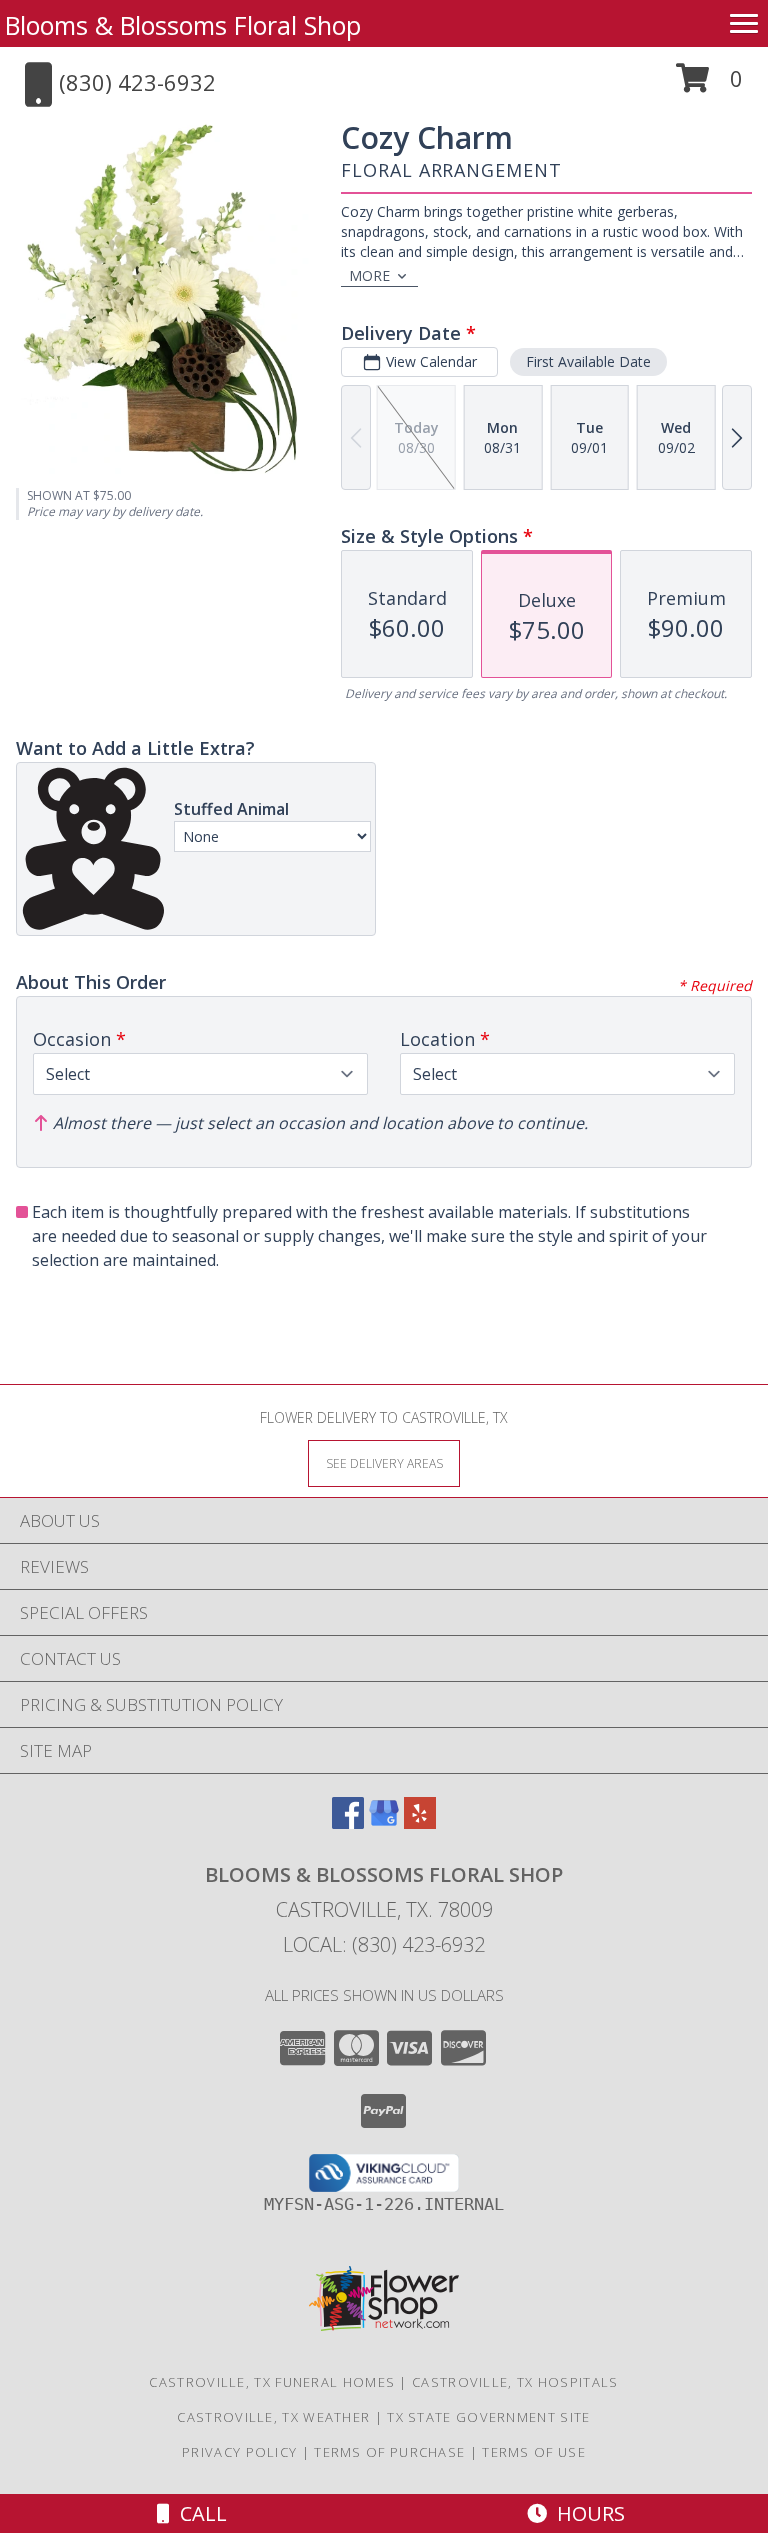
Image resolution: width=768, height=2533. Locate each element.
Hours (586, 2513)
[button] (709, 85)
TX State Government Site (488, 2417)
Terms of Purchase (389, 2452)
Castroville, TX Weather (273, 2417)
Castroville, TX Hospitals (515, 2382)
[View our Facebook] (348, 1822)
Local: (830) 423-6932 (384, 1944)
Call (198, 2513)
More (369, 275)
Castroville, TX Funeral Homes (272, 2382)
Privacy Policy (239, 2452)
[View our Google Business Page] (384, 1822)
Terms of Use (534, 2452)
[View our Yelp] (420, 1822)
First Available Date (588, 361)
